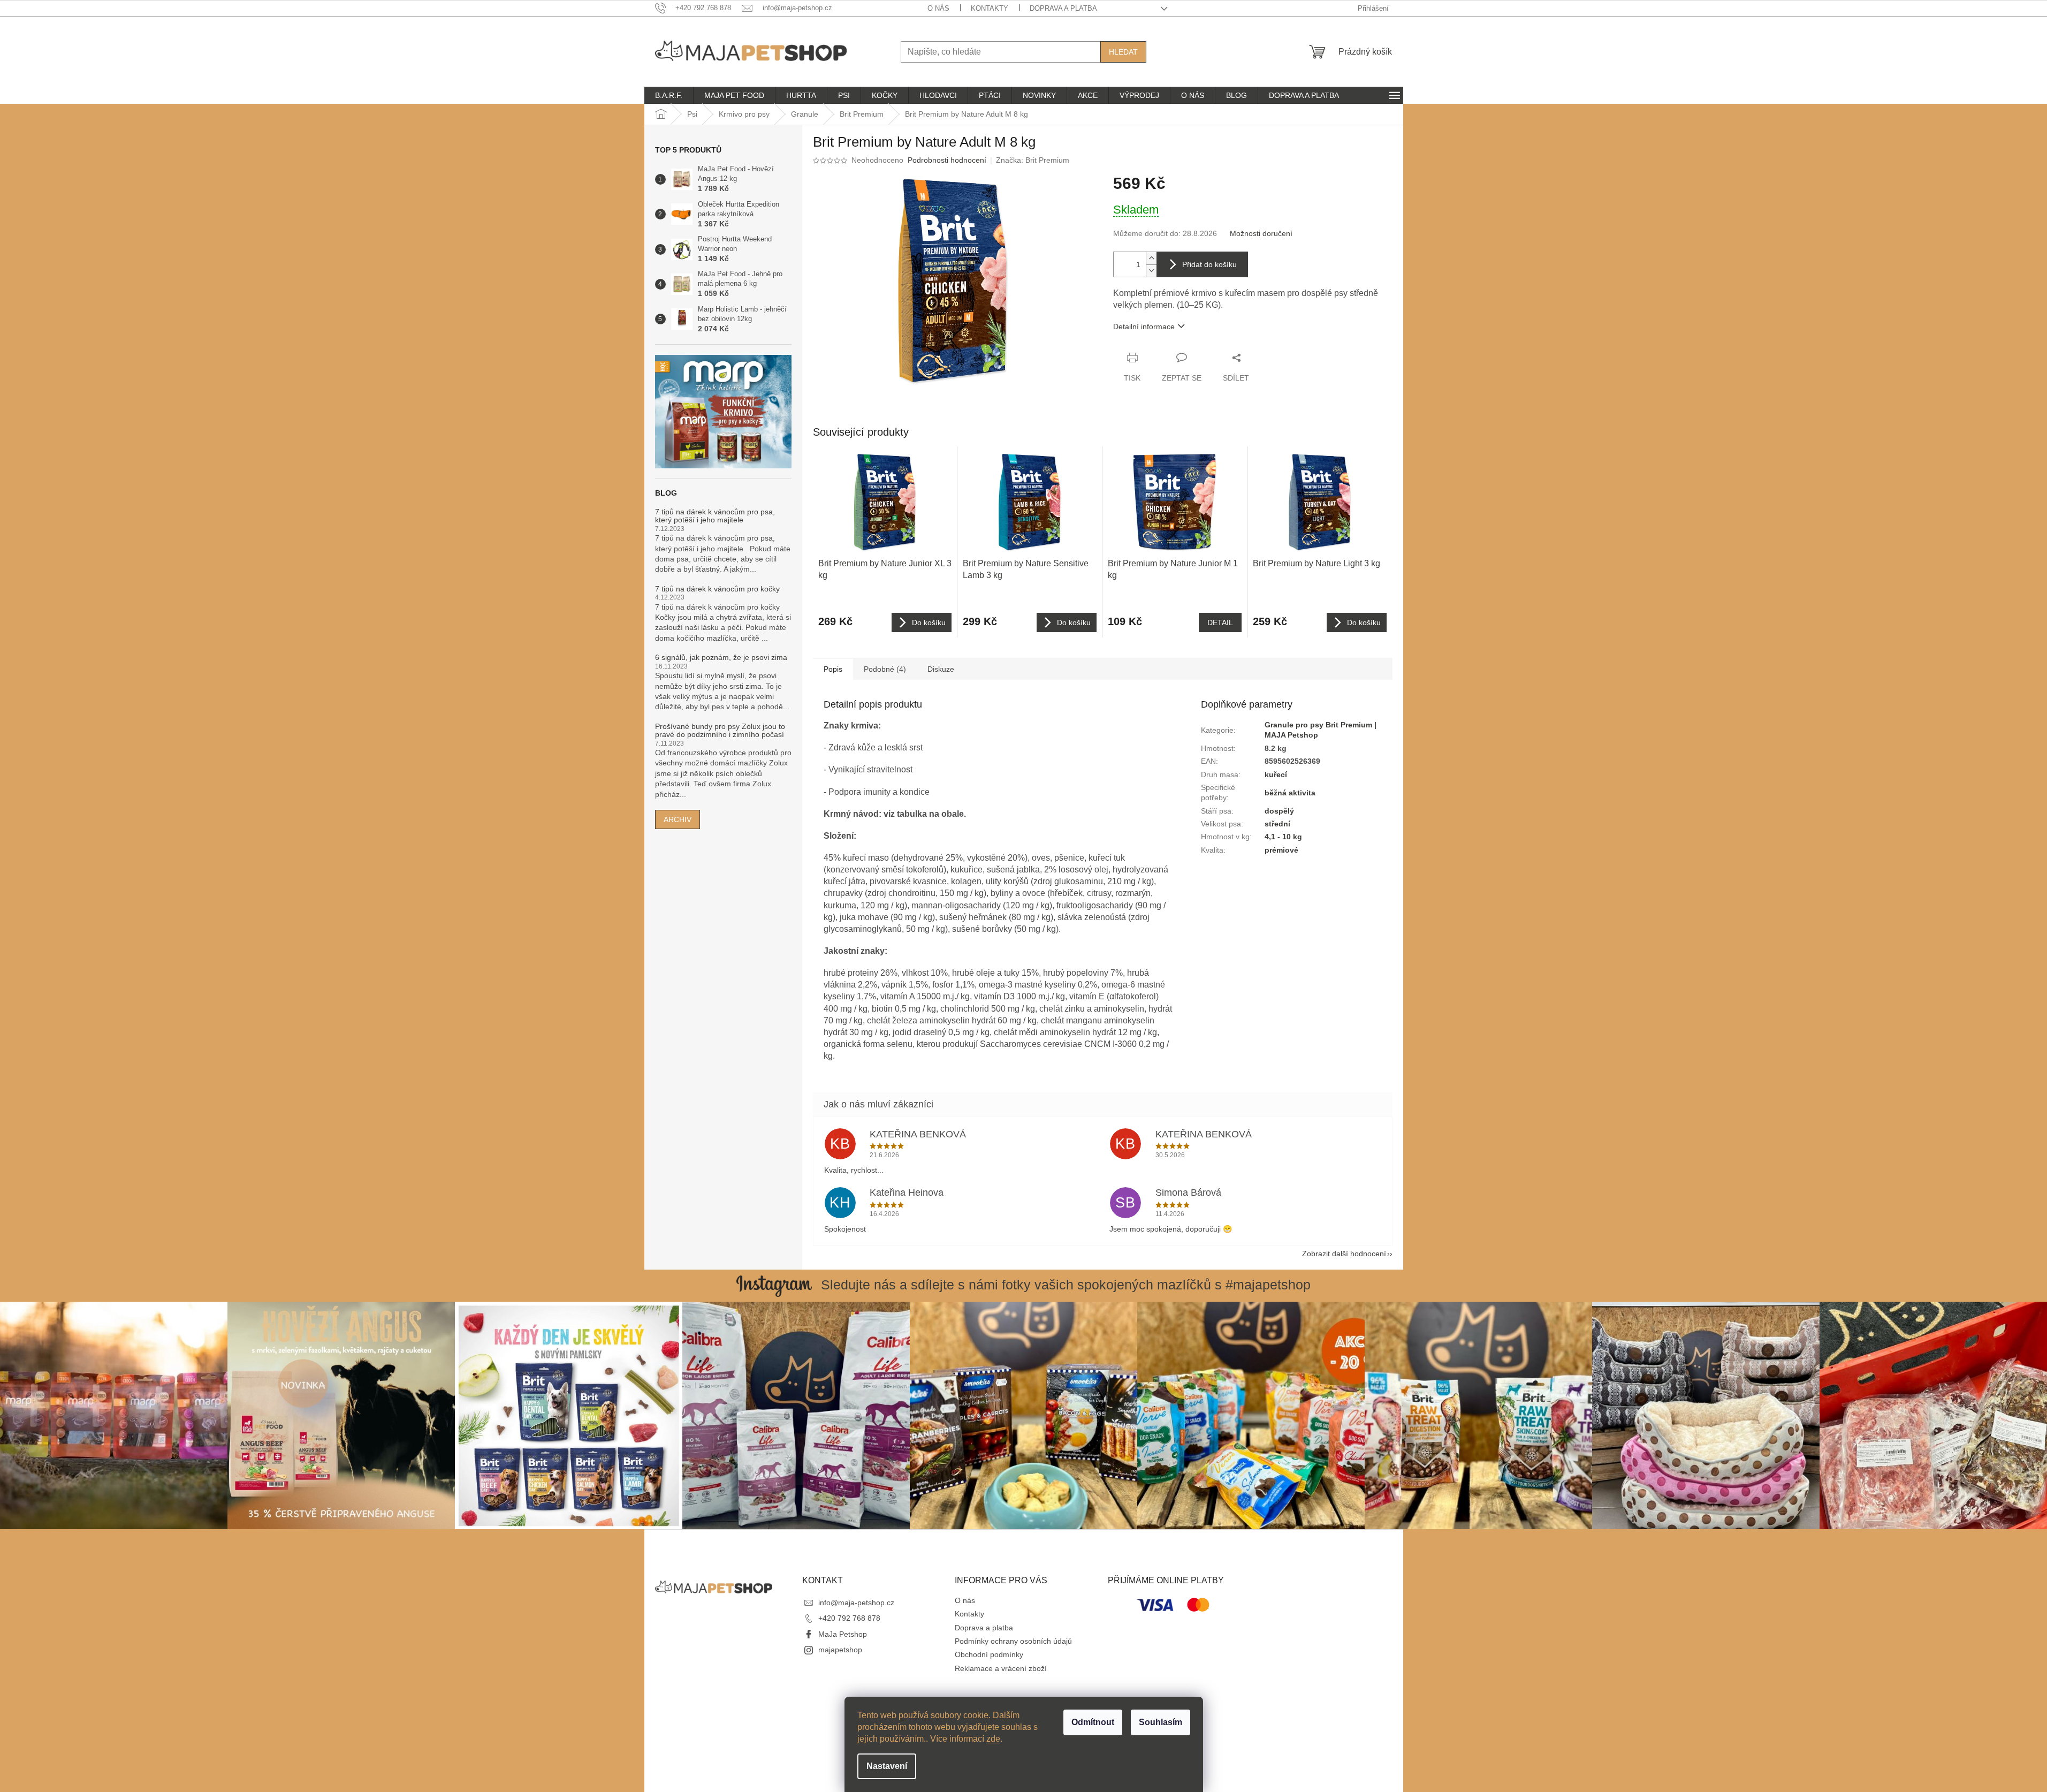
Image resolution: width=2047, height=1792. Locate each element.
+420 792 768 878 (849, 1618)
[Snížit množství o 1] (1151, 271)
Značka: (1033, 160)
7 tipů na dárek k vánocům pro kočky (717, 589)
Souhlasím (1161, 1722)
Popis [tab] (833, 669)
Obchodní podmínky (989, 1654)
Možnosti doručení (1261, 233)
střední (1277, 824)
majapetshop (840, 1650)
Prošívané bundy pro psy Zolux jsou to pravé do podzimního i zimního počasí (720, 731)
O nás (938, 8)
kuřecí (1276, 774)
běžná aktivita (1290, 793)
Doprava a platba (1063, 8)
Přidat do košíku (1209, 264)
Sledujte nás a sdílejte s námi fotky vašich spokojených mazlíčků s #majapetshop (1066, 1285)
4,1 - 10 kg (1283, 837)
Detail (1220, 622)
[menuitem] (669, 95)
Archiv (678, 819)
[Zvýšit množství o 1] (1151, 258)
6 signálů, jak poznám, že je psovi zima (721, 658)
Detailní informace (1144, 326)
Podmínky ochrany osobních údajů (1013, 1641)
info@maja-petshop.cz (856, 1603)
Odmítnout (1093, 1722)
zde (993, 1739)
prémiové (1281, 850)
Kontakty (990, 8)
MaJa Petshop (843, 1634)
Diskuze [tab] (941, 669)
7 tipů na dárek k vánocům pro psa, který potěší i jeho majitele (715, 516)
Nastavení (887, 1766)
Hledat (1123, 52)
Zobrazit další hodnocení (1344, 1254)
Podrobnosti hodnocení (947, 160)
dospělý (1279, 811)
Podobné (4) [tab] (885, 669)
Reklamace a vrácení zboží (1001, 1668)
